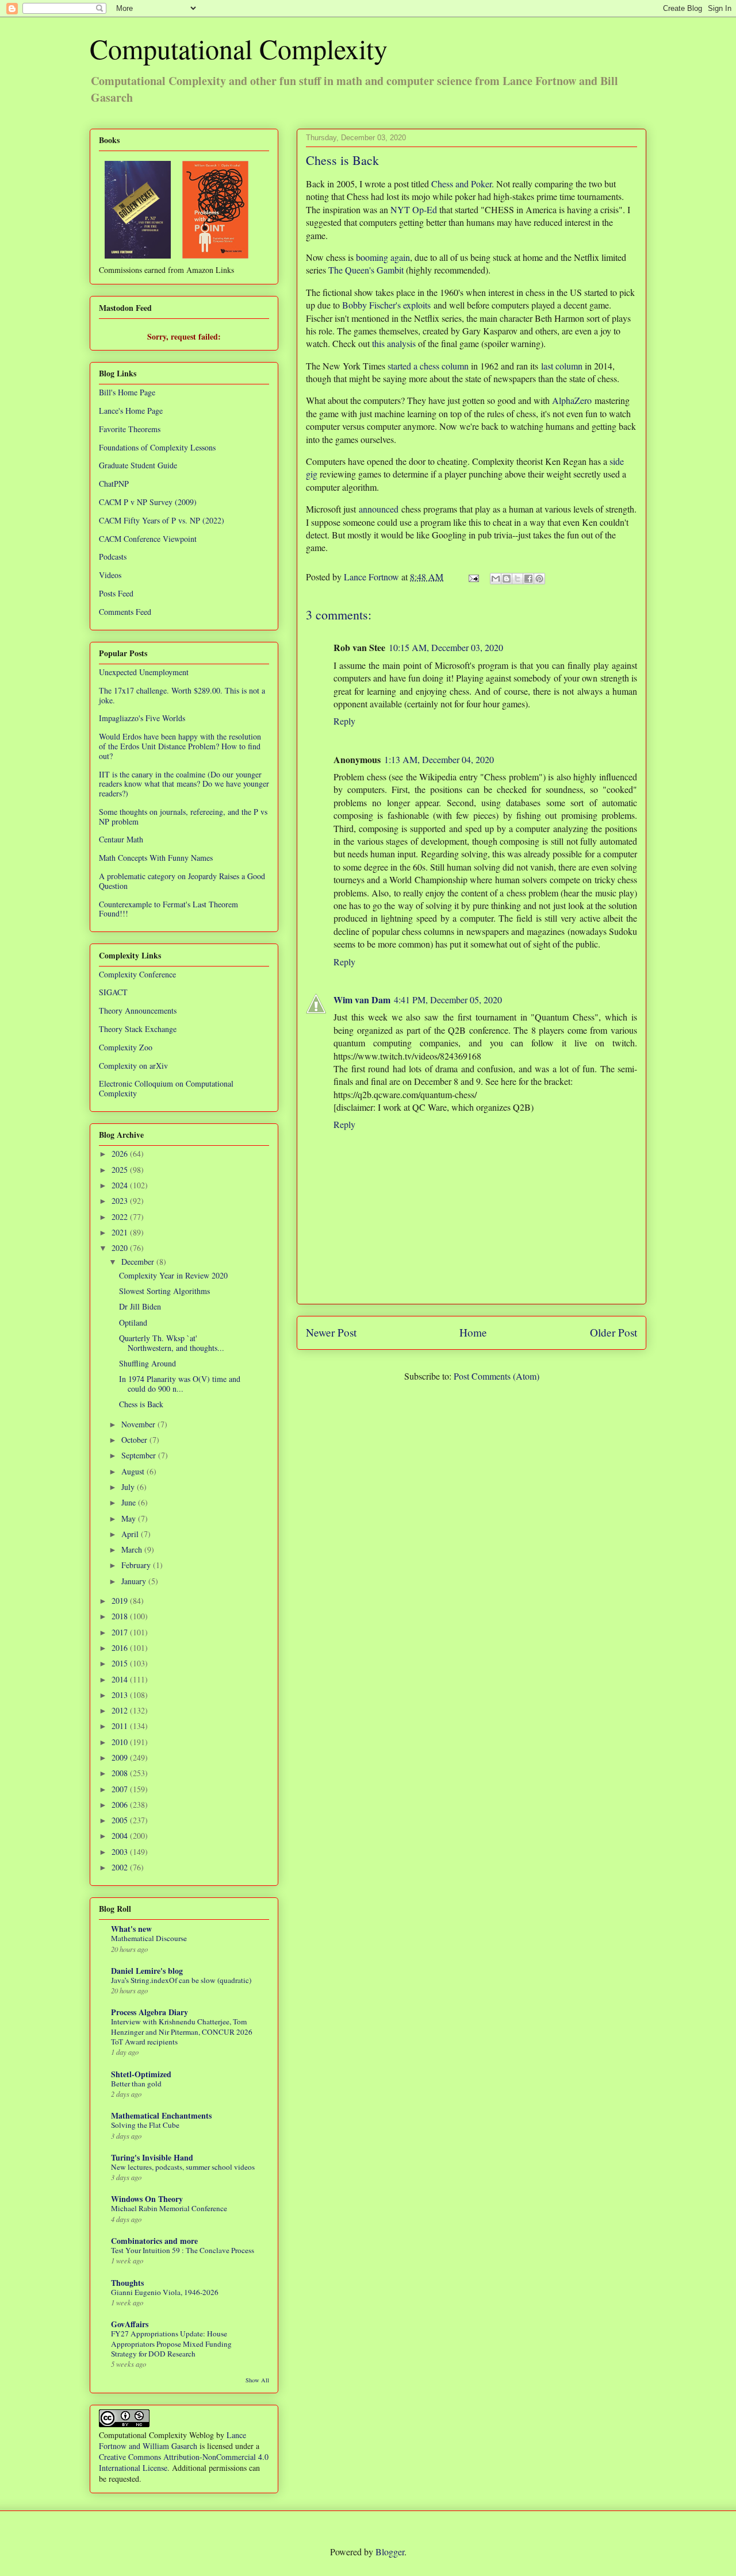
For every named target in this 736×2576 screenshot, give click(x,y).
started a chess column (428, 366)
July (129, 1487)
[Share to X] (517, 579)
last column (562, 366)
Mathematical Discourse (149, 1938)
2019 (121, 1601)
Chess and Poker (461, 184)
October (135, 1440)
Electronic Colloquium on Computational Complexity (166, 1088)
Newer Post (331, 1332)
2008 (121, 1773)
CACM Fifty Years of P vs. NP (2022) (162, 520)
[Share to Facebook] (528, 579)
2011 (121, 1726)
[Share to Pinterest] (539, 579)
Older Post (614, 1332)
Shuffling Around (147, 1363)
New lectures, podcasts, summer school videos (183, 2167)
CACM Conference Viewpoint (148, 539)
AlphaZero (572, 400)
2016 (121, 1648)
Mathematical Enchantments (161, 2115)
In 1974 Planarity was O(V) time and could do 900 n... (180, 1384)
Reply (344, 721)
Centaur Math (121, 839)
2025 (121, 1170)
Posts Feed (116, 593)
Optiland (133, 1322)
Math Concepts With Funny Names (156, 858)
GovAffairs (130, 2324)
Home (473, 1332)
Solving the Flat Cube (145, 2125)
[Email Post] (473, 577)
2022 (121, 1217)
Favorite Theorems (130, 429)
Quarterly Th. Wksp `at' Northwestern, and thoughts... (172, 1343)
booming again (383, 257)
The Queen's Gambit (366, 270)
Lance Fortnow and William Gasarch (172, 2440)
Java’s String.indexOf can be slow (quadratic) (181, 1980)
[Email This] (496, 579)
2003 (121, 1852)
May (130, 1518)
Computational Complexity (239, 48)
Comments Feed (125, 612)
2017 (121, 1632)
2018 (121, 1616)
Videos (110, 575)
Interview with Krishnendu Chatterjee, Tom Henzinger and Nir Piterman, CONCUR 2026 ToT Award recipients (182, 2032)
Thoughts (127, 2283)
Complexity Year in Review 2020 (173, 1275)
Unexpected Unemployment (144, 672)
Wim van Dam (362, 1000)
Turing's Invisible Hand (152, 2157)
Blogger (390, 2552)
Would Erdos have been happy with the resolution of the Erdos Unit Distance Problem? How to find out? (180, 746)
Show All (257, 2380)
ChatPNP (114, 484)
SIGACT (113, 992)
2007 (121, 1789)
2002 (121, 1867)
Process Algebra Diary (149, 2012)
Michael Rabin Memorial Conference (169, 2208)
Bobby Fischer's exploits (386, 305)
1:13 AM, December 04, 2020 (439, 759)
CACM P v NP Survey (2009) (148, 502)
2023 (121, 1201)
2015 (121, 1663)
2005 (121, 1820)
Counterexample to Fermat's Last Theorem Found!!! (168, 909)
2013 (121, 1695)
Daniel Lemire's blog (147, 1971)
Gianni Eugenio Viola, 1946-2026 (165, 2292)
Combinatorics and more (154, 2241)
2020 (121, 1248)
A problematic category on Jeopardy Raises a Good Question (182, 881)
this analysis (394, 343)
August (134, 1471)
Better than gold (136, 2084)
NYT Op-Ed (414, 209)
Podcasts (113, 557)
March (133, 1549)
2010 (121, 1742)
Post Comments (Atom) (497, 1376)
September (140, 1455)
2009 (121, 1757)
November (139, 1424)
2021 (121, 1232)
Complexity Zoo (126, 1047)
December (139, 1262)
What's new (131, 1929)
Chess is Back (141, 1404)
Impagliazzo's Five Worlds (142, 718)
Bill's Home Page (127, 392)
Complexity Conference (137, 974)
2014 (121, 1679)
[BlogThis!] (507, 579)
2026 (121, 1154)
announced (379, 509)
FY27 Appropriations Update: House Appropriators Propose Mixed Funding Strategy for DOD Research (171, 2344)
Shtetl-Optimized (141, 2074)
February (137, 1565)
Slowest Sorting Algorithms (164, 1291)
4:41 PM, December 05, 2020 (448, 1000)
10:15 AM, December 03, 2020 (446, 647)
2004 (121, 1836)
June (130, 1502)
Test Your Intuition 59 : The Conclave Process (183, 2250)
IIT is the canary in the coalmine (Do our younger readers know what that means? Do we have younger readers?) (184, 784)
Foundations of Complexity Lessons (157, 447)
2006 (121, 1805)
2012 (121, 1710)
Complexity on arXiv (133, 1066)
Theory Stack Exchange (138, 1029)
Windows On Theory (147, 2199)
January (135, 1581)
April (131, 1534)
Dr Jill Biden (140, 1306)
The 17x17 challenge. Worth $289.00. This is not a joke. (182, 695)
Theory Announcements (138, 1010)
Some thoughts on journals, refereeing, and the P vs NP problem (183, 817)
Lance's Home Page (131, 411)
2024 (121, 1185)
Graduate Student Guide (138, 465)
